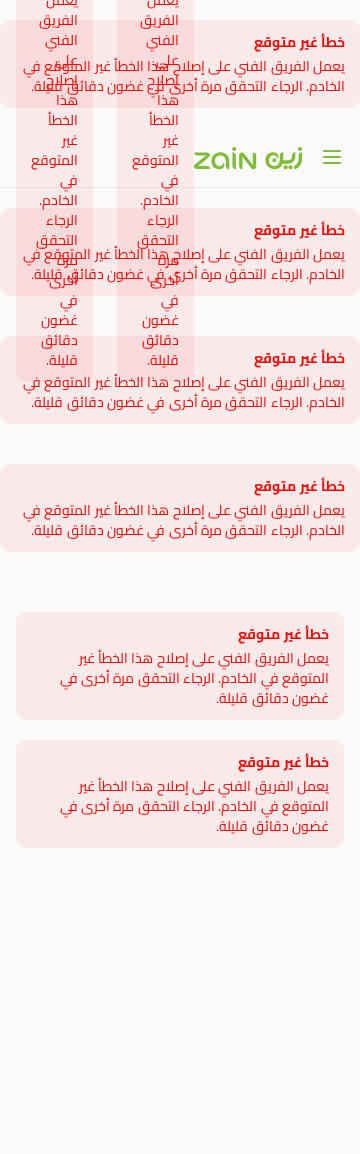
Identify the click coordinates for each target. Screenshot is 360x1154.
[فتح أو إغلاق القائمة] (332, 157)
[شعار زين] (248, 158)
